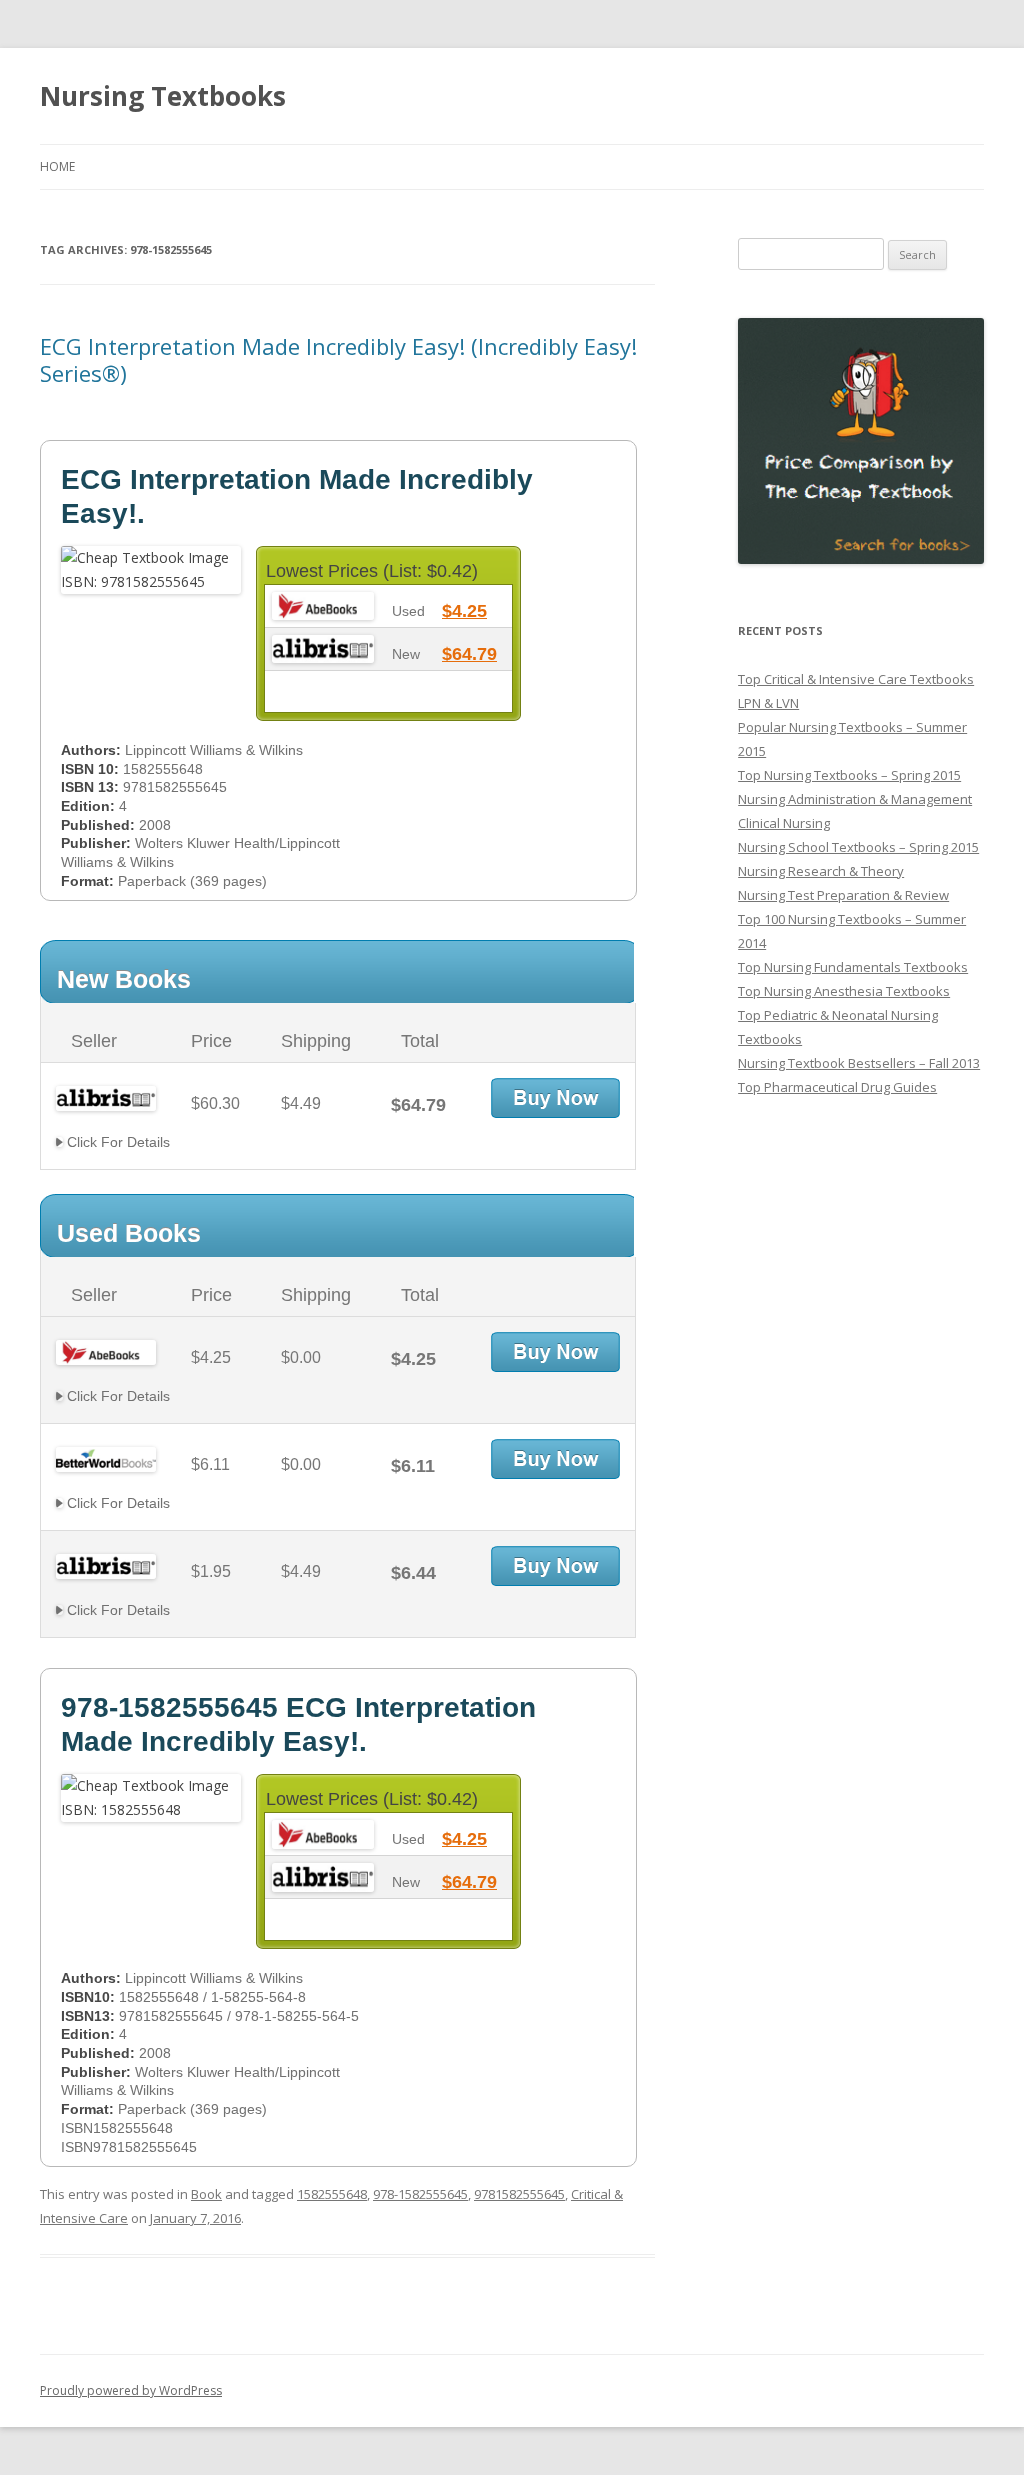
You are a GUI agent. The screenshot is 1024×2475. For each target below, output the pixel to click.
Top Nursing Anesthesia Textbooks (844, 991)
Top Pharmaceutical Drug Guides (837, 1087)
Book (206, 2194)
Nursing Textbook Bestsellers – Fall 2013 (859, 1063)
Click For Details (116, 1142)
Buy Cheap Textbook (555, 1098)
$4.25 (464, 611)
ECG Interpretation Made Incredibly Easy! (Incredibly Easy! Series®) (338, 359)
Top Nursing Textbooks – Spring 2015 (849, 775)
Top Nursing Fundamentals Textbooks (853, 967)
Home (57, 166)
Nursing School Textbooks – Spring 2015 (858, 847)
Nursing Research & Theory (821, 871)
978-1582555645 (420, 2194)
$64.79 (469, 654)
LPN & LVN (768, 703)
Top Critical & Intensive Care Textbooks (856, 679)
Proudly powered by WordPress (131, 2390)
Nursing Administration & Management (855, 799)
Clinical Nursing (784, 823)
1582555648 (332, 2194)
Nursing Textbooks (163, 96)
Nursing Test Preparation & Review (843, 895)
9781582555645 (519, 2194)
